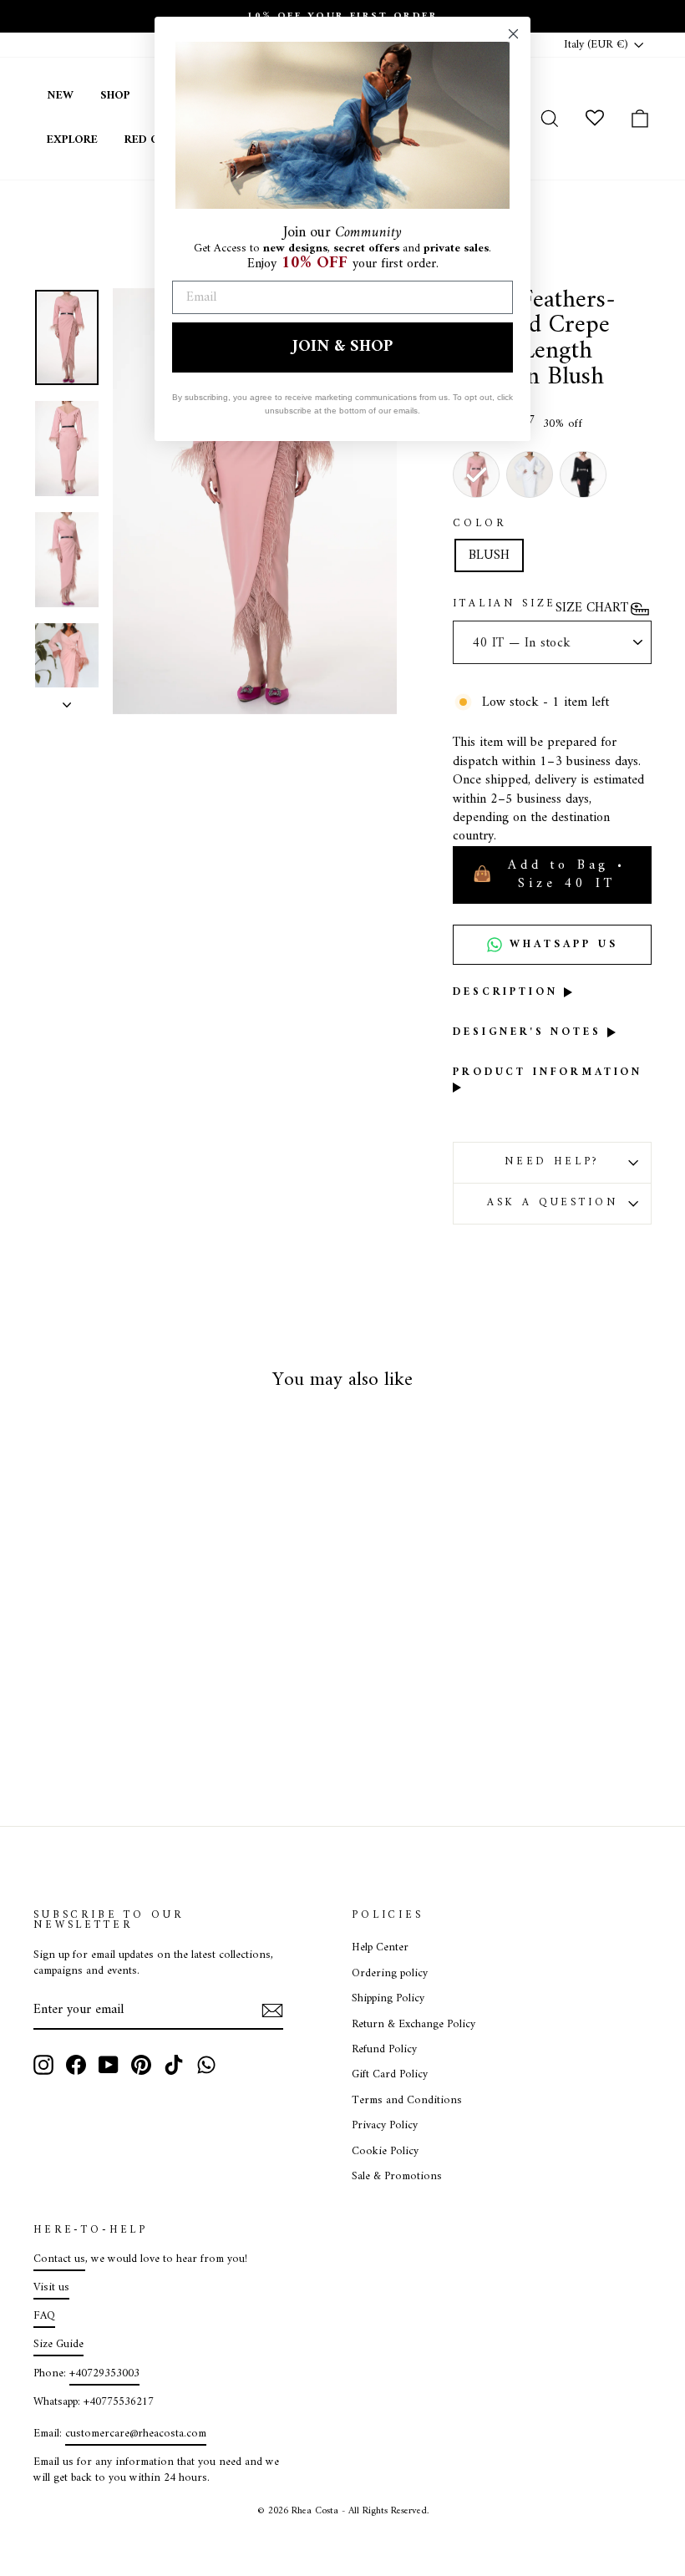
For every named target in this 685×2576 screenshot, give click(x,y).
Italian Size (505, 605)
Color (479, 525)
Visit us (51, 2288)
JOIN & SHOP (342, 347)
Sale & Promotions (397, 2177)
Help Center (380, 1948)
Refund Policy (384, 2050)
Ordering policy (390, 1974)
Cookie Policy (385, 2152)
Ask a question (553, 1203)
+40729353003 (104, 2374)
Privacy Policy (385, 2126)
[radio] (476, 474)
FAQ (44, 2316)
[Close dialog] (513, 34)
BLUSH (489, 555)
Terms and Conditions (407, 2101)
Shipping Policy (388, 1999)
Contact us (59, 2259)
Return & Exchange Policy (414, 2025)
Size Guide (58, 2345)
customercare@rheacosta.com (136, 2434)
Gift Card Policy (390, 2075)
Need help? (552, 1162)
